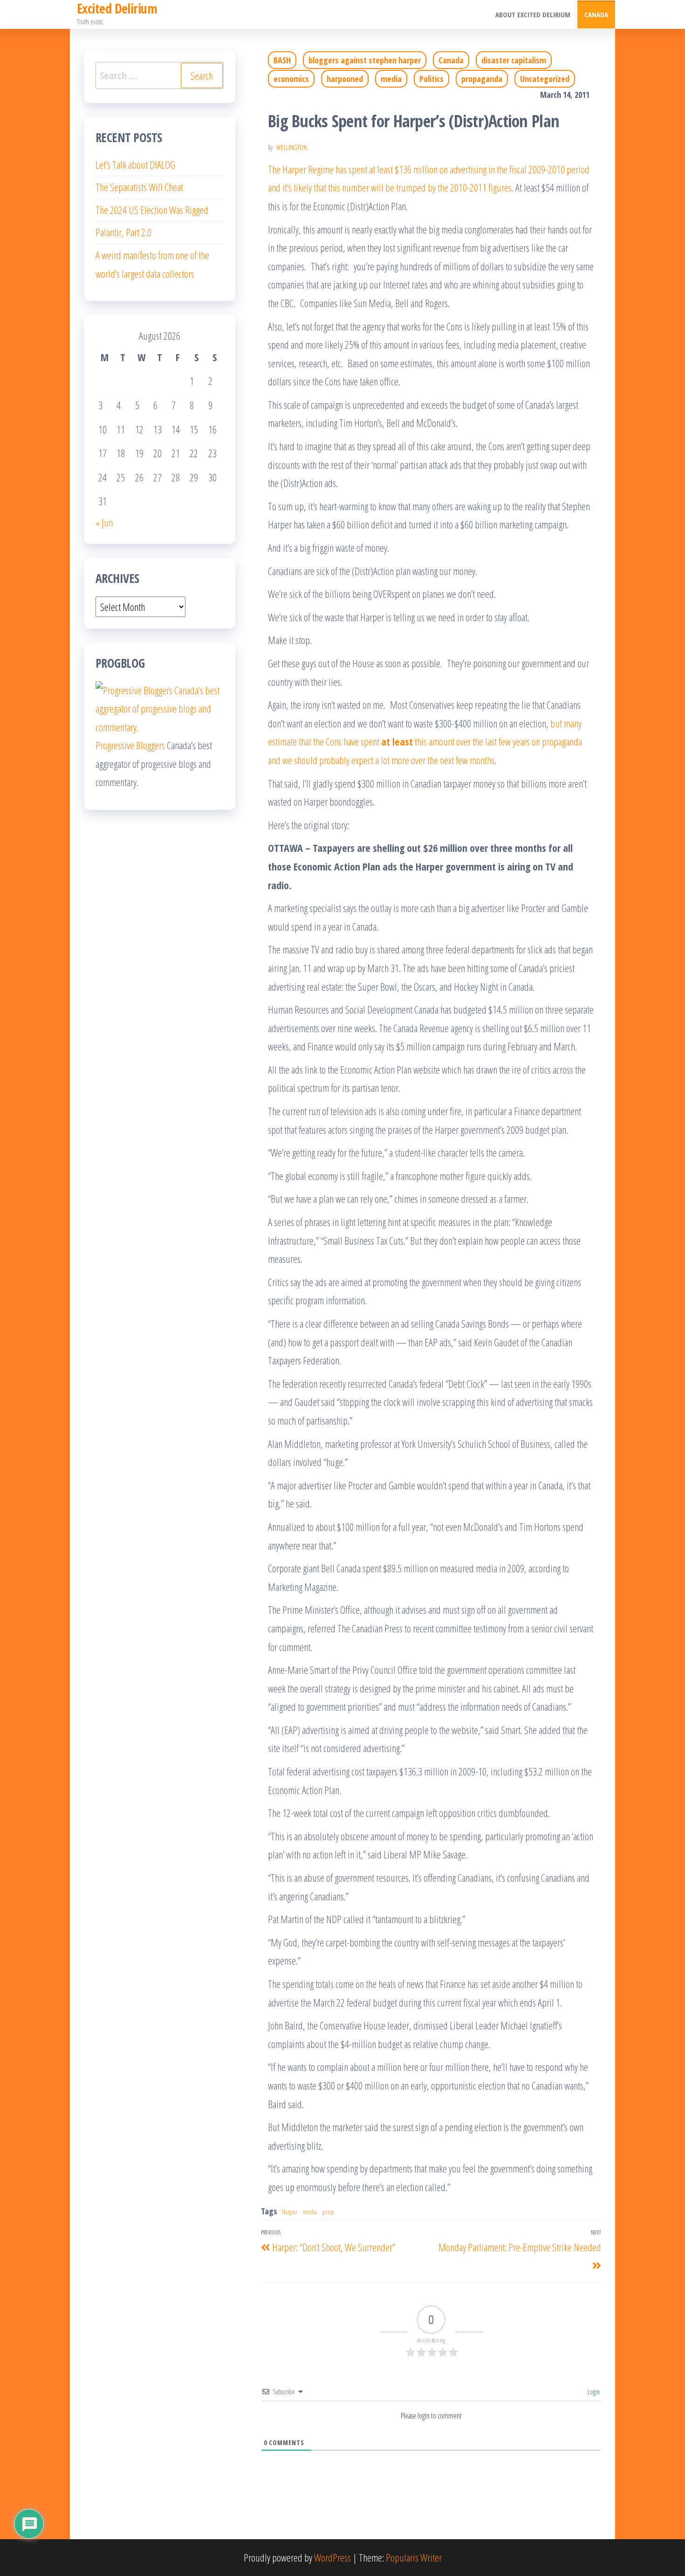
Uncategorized (545, 79)
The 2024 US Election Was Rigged (152, 210)
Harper (290, 2212)
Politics (432, 79)
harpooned (345, 79)
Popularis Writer (414, 2557)
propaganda (482, 79)
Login (593, 2392)
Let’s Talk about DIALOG (135, 164)
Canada (596, 14)
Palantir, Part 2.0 (123, 232)
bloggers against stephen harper (365, 60)
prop (328, 2212)
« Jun (104, 522)
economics (291, 79)
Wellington (292, 147)
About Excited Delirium (533, 14)
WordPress (332, 2557)
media (391, 79)
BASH (282, 60)
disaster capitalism (514, 60)
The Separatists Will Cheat (139, 187)
